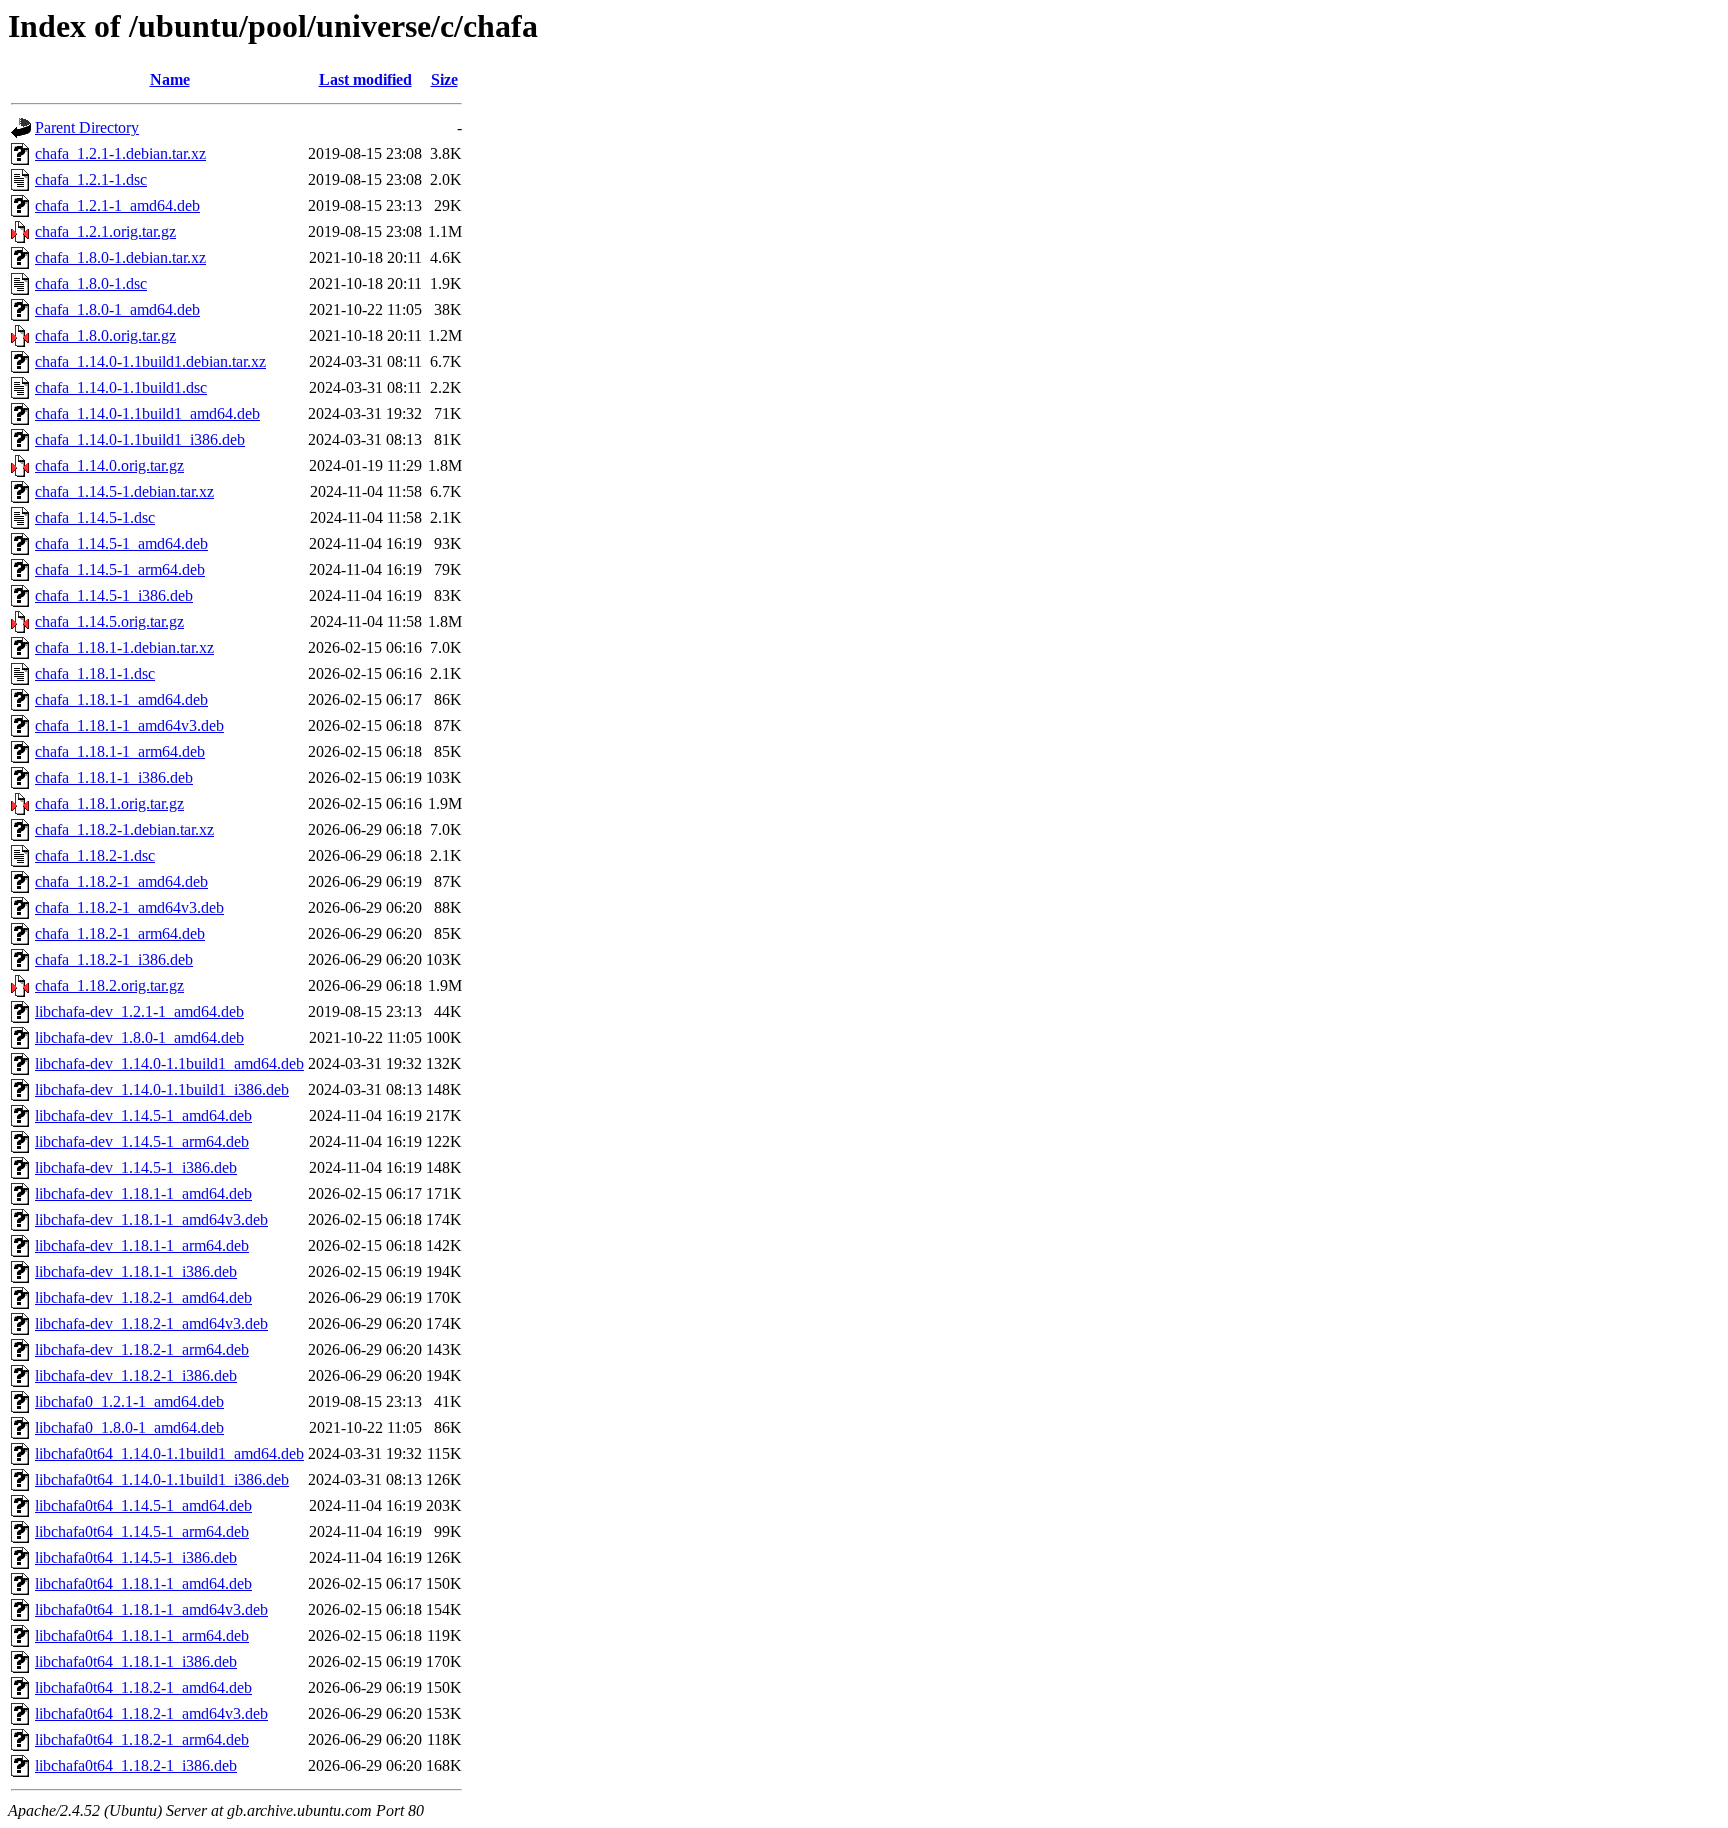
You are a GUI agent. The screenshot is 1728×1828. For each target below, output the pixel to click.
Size (444, 79)
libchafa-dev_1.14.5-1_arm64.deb (142, 1141)
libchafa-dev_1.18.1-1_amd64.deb (143, 1193)
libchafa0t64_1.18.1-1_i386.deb (136, 1661)
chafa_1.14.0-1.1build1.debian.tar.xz (150, 361)
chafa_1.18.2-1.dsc (95, 855)
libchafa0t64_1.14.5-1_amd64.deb (143, 1505)
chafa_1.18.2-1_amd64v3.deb (129, 907)
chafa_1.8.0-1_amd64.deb (117, 309)
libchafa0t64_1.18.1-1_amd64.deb (143, 1583)
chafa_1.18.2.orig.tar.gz (109, 985)
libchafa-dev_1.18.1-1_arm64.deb (142, 1245)
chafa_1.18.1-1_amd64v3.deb (129, 725)
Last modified (365, 79)
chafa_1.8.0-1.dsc (91, 283)
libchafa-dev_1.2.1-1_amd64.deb (139, 1011)
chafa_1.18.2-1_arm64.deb (120, 933)
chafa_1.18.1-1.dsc (95, 673)
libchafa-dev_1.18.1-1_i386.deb (136, 1271)
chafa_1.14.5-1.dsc (95, 517)
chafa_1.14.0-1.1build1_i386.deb (140, 439)
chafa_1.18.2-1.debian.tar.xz (124, 829)
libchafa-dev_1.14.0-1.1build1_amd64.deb (169, 1063)
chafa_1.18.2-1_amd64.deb (121, 881)
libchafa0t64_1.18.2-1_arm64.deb (142, 1739)
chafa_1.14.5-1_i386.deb (114, 595)
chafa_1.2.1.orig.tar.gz (105, 231)
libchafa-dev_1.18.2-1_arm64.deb (142, 1349)
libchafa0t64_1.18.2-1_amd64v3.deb (151, 1713)
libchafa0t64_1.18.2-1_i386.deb (136, 1765)
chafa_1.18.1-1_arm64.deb (120, 751)
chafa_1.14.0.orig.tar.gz (109, 465)
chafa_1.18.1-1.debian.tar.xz (124, 647)
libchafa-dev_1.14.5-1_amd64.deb (143, 1115)
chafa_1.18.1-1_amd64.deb (121, 699)
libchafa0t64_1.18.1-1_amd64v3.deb (151, 1609)
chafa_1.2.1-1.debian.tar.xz (120, 153)
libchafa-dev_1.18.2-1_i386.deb (136, 1375)
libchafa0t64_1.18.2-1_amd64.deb (143, 1687)
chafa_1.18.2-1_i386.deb (114, 959)
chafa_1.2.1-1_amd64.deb (117, 205)
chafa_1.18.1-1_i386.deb (114, 777)
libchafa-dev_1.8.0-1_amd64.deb (139, 1037)
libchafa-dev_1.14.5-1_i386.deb (136, 1167)
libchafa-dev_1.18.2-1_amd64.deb (143, 1297)
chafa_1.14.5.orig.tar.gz (109, 621)
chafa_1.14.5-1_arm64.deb (120, 569)
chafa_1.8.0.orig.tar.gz (105, 335)
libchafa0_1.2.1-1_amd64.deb (129, 1401)
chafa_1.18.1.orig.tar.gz (109, 803)
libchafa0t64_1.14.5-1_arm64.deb (142, 1531)
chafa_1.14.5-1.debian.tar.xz (124, 491)
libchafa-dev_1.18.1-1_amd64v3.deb (151, 1219)
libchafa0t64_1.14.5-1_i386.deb (136, 1557)
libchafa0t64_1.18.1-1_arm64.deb (142, 1635)
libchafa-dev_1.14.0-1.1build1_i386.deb (162, 1089)
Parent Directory (87, 127)
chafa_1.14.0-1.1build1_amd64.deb (147, 413)
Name (170, 79)
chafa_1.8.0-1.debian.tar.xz (120, 257)
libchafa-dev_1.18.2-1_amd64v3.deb (151, 1323)
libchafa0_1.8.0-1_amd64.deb (129, 1427)
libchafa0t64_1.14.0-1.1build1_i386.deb (162, 1479)
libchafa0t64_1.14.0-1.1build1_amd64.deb (169, 1453)
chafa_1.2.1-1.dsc (91, 179)
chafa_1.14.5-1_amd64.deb (121, 543)
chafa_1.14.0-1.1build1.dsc (121, 387)
